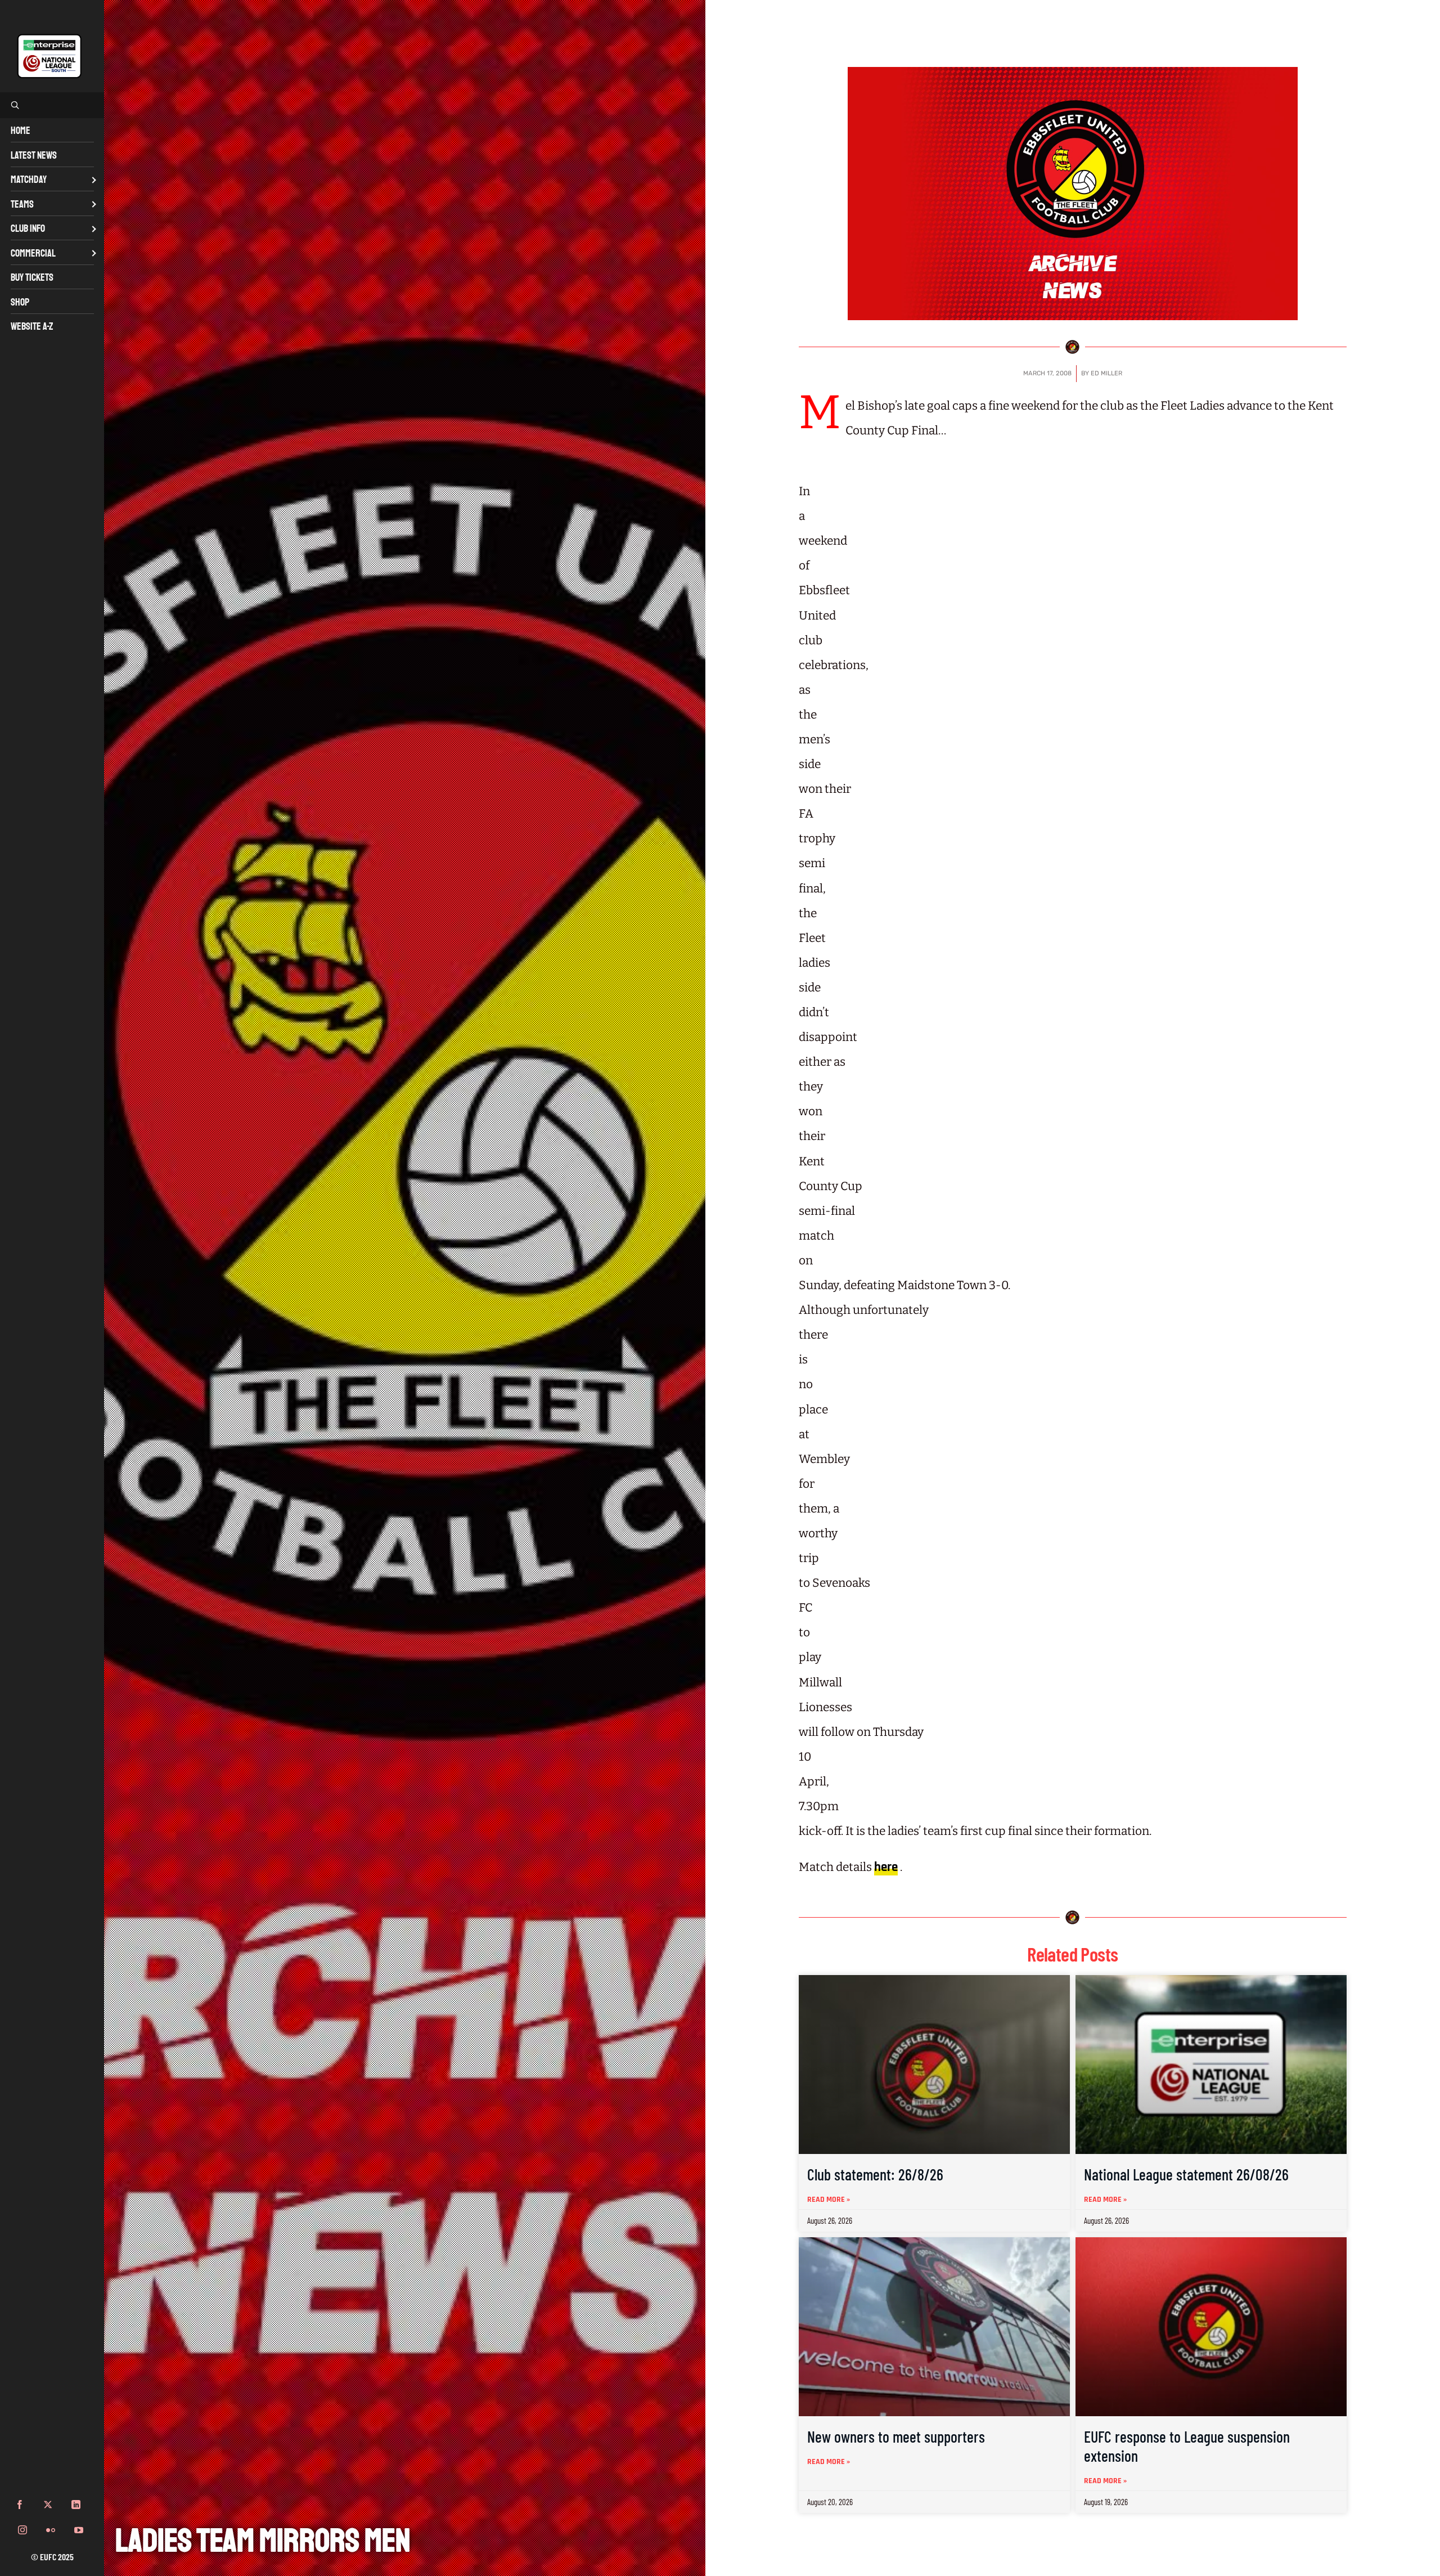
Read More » (829, 2200)
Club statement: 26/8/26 (875, 2174)
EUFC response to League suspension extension (1187, 2446)
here (886, 1867)
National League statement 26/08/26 (1186, 2174)
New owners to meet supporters (896, 2436)
